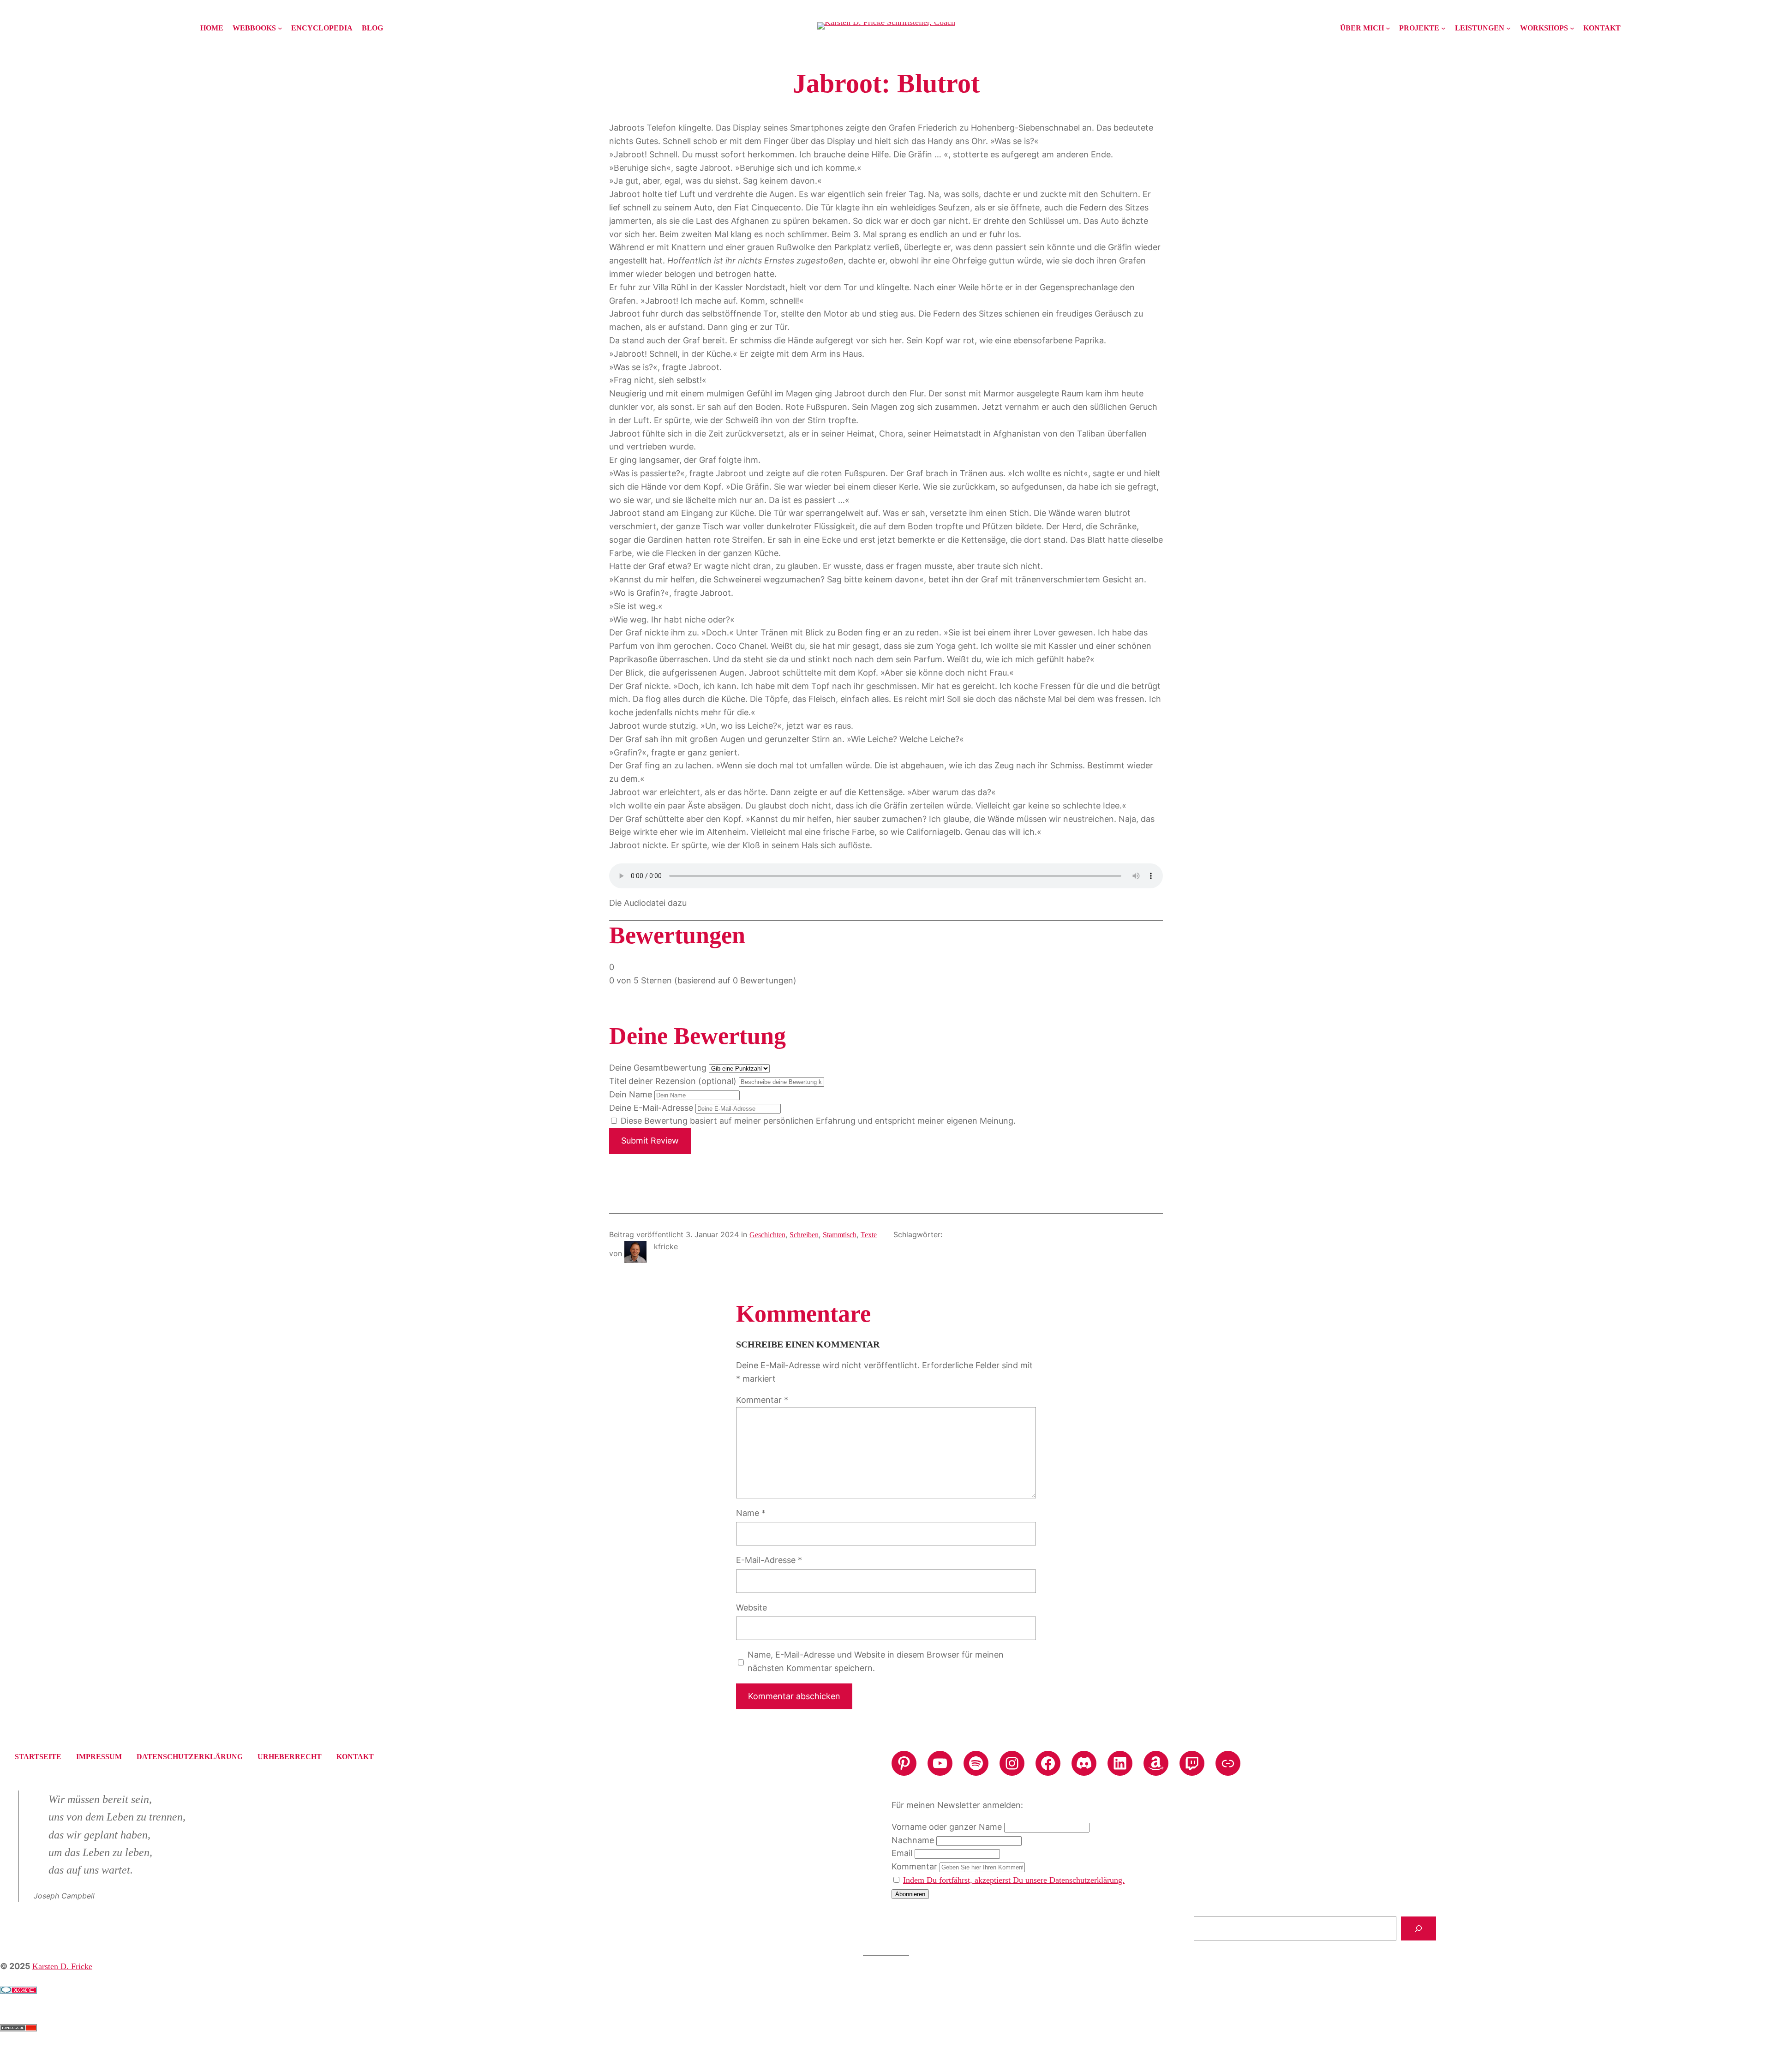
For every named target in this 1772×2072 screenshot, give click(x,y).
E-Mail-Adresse (769, 1560)
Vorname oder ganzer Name (947, 1827)
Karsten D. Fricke (62, 1966)
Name (751, 1513)
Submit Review (650, 1141)
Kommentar (762, 1400)
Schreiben (804, 1235)
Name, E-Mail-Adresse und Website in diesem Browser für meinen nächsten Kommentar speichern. (876, 1661)
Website (751, 1608)
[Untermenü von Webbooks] (280, 28)
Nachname (913, 1840)
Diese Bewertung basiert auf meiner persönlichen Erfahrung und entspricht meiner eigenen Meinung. (818, 1121)
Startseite (38, 1757)
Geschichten (767, 1235)
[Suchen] (1419, 1928)
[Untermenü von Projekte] (1443, 28)
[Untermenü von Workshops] (1572, 28)
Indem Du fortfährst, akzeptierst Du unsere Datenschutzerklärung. (1014, 1880)
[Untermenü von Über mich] (1388, 28)
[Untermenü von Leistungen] (1509, 28)
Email (902, 1853)
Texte (869, 1235)
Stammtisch (840, 1235)
